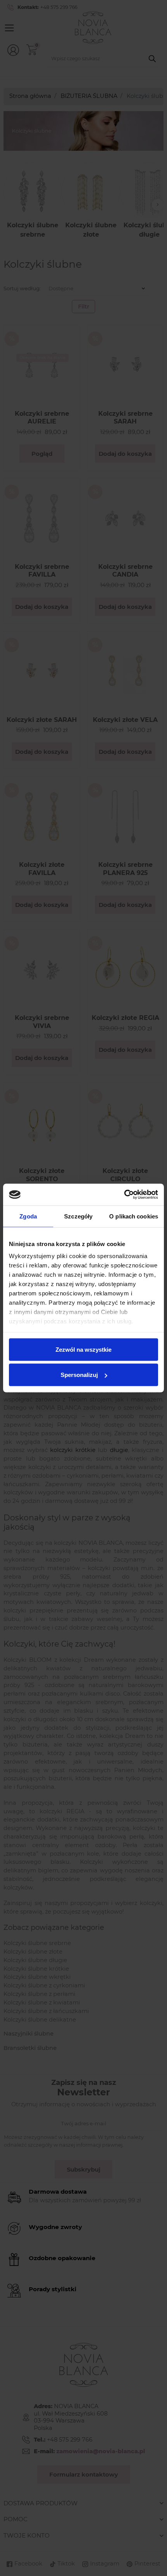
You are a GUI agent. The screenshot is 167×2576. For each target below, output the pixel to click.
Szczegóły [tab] (78, 1216)
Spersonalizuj (79, 1375)
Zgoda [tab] (28, 1216)
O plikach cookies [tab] (134, 1216)
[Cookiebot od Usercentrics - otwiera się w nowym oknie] (124, 1195)
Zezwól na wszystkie (83, 1349)
